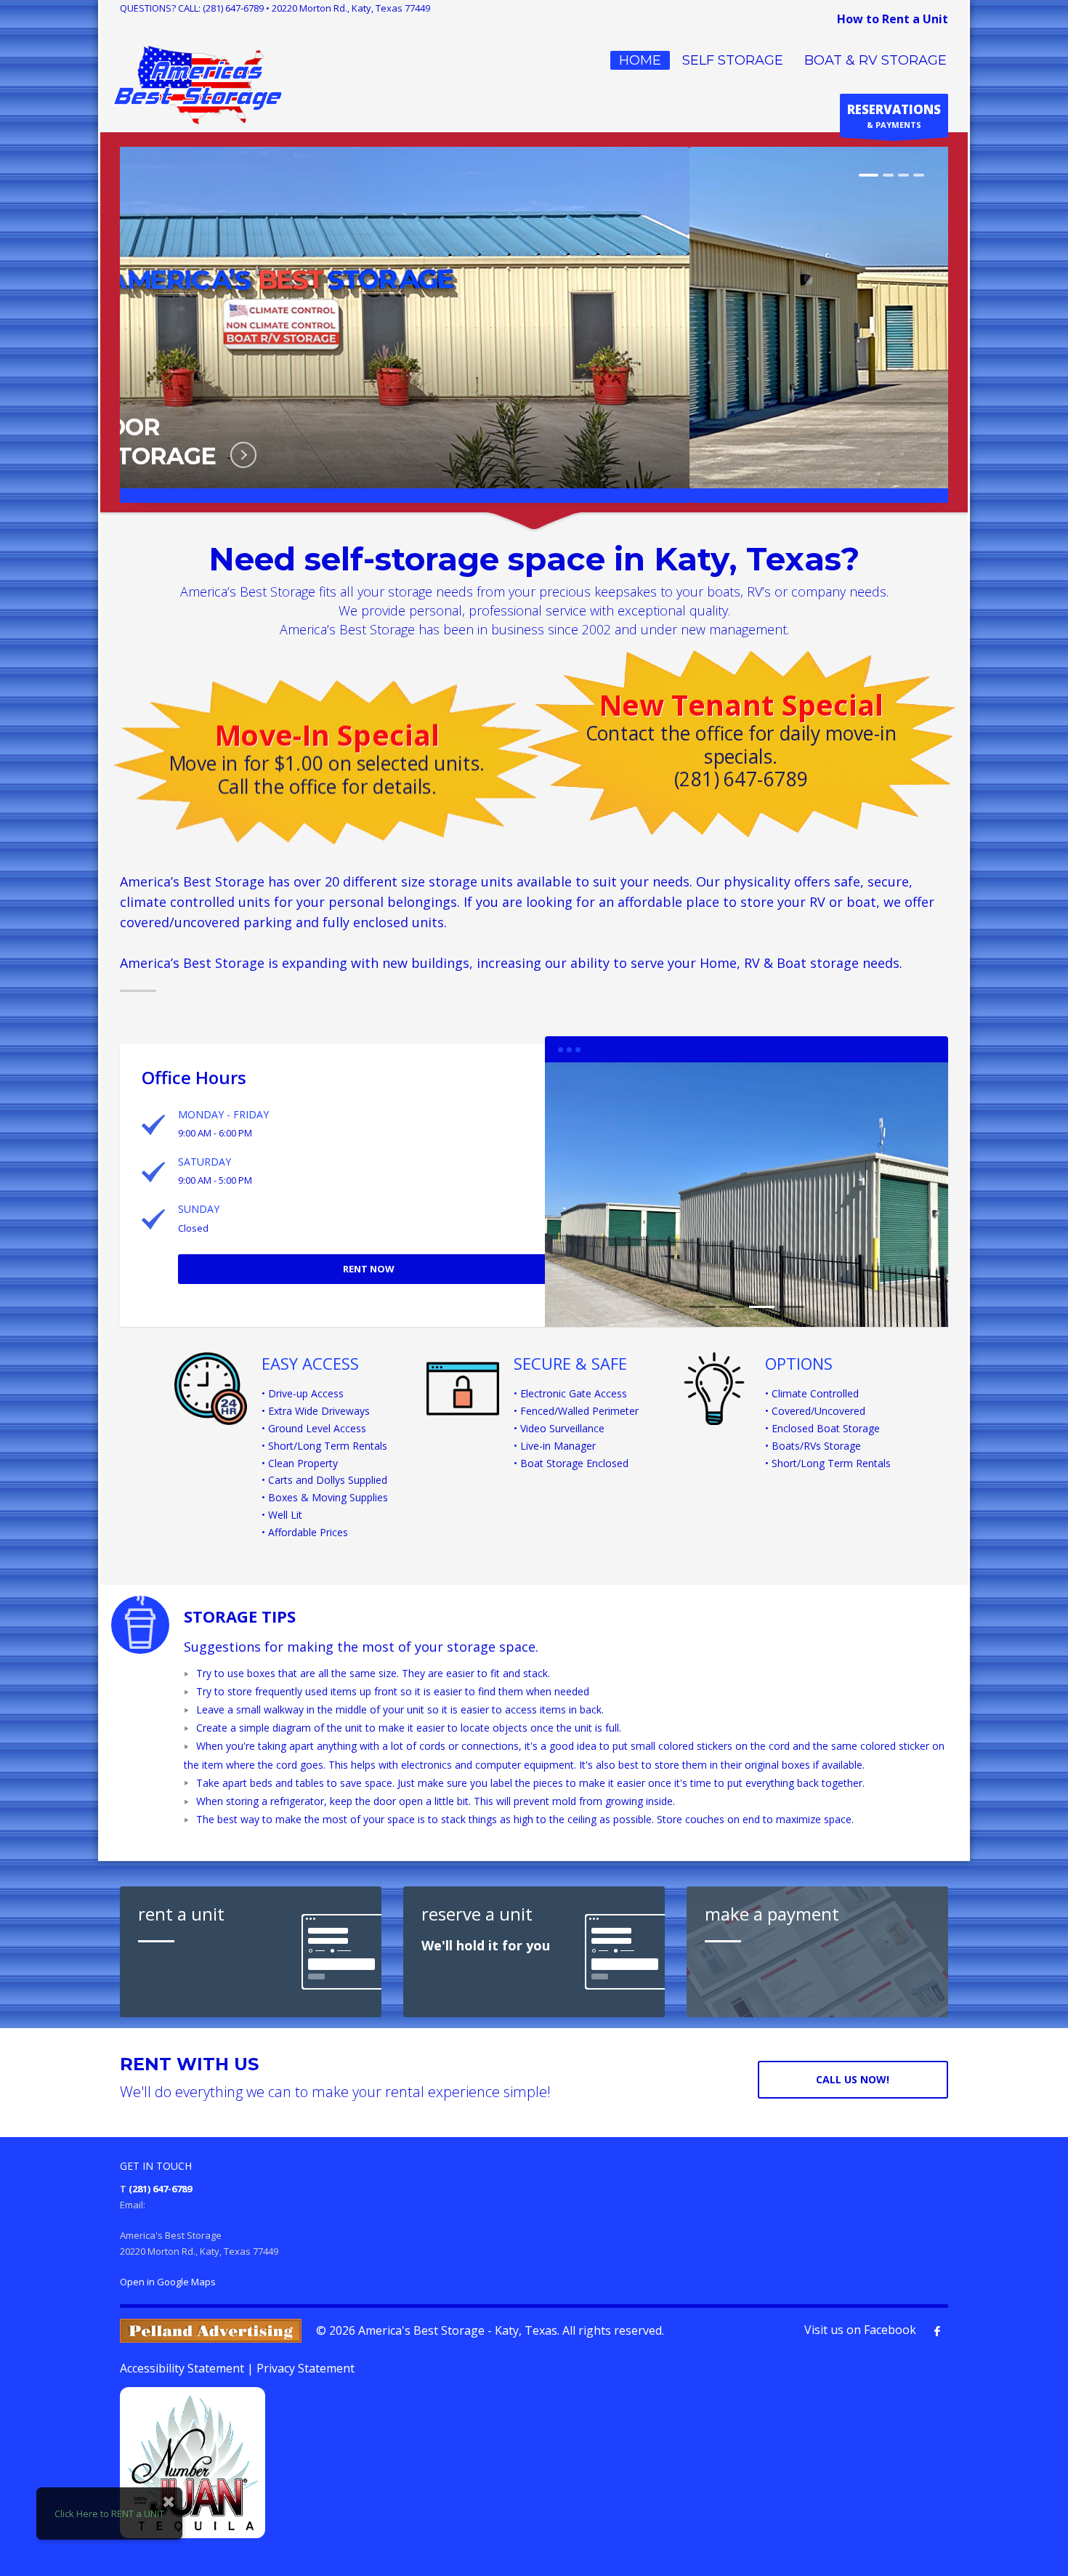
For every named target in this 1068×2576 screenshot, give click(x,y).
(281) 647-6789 (233, 8)
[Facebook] (937, 2331)
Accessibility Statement (182, 2368)
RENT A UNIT (608, 455)
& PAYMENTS (894, 116)
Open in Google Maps (168, 2282)
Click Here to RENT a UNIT (109, 2514)
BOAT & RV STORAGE (875, 60)
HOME (640, 60)
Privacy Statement (306, 2368)
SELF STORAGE (733, 60)
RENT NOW (369, 1269)
